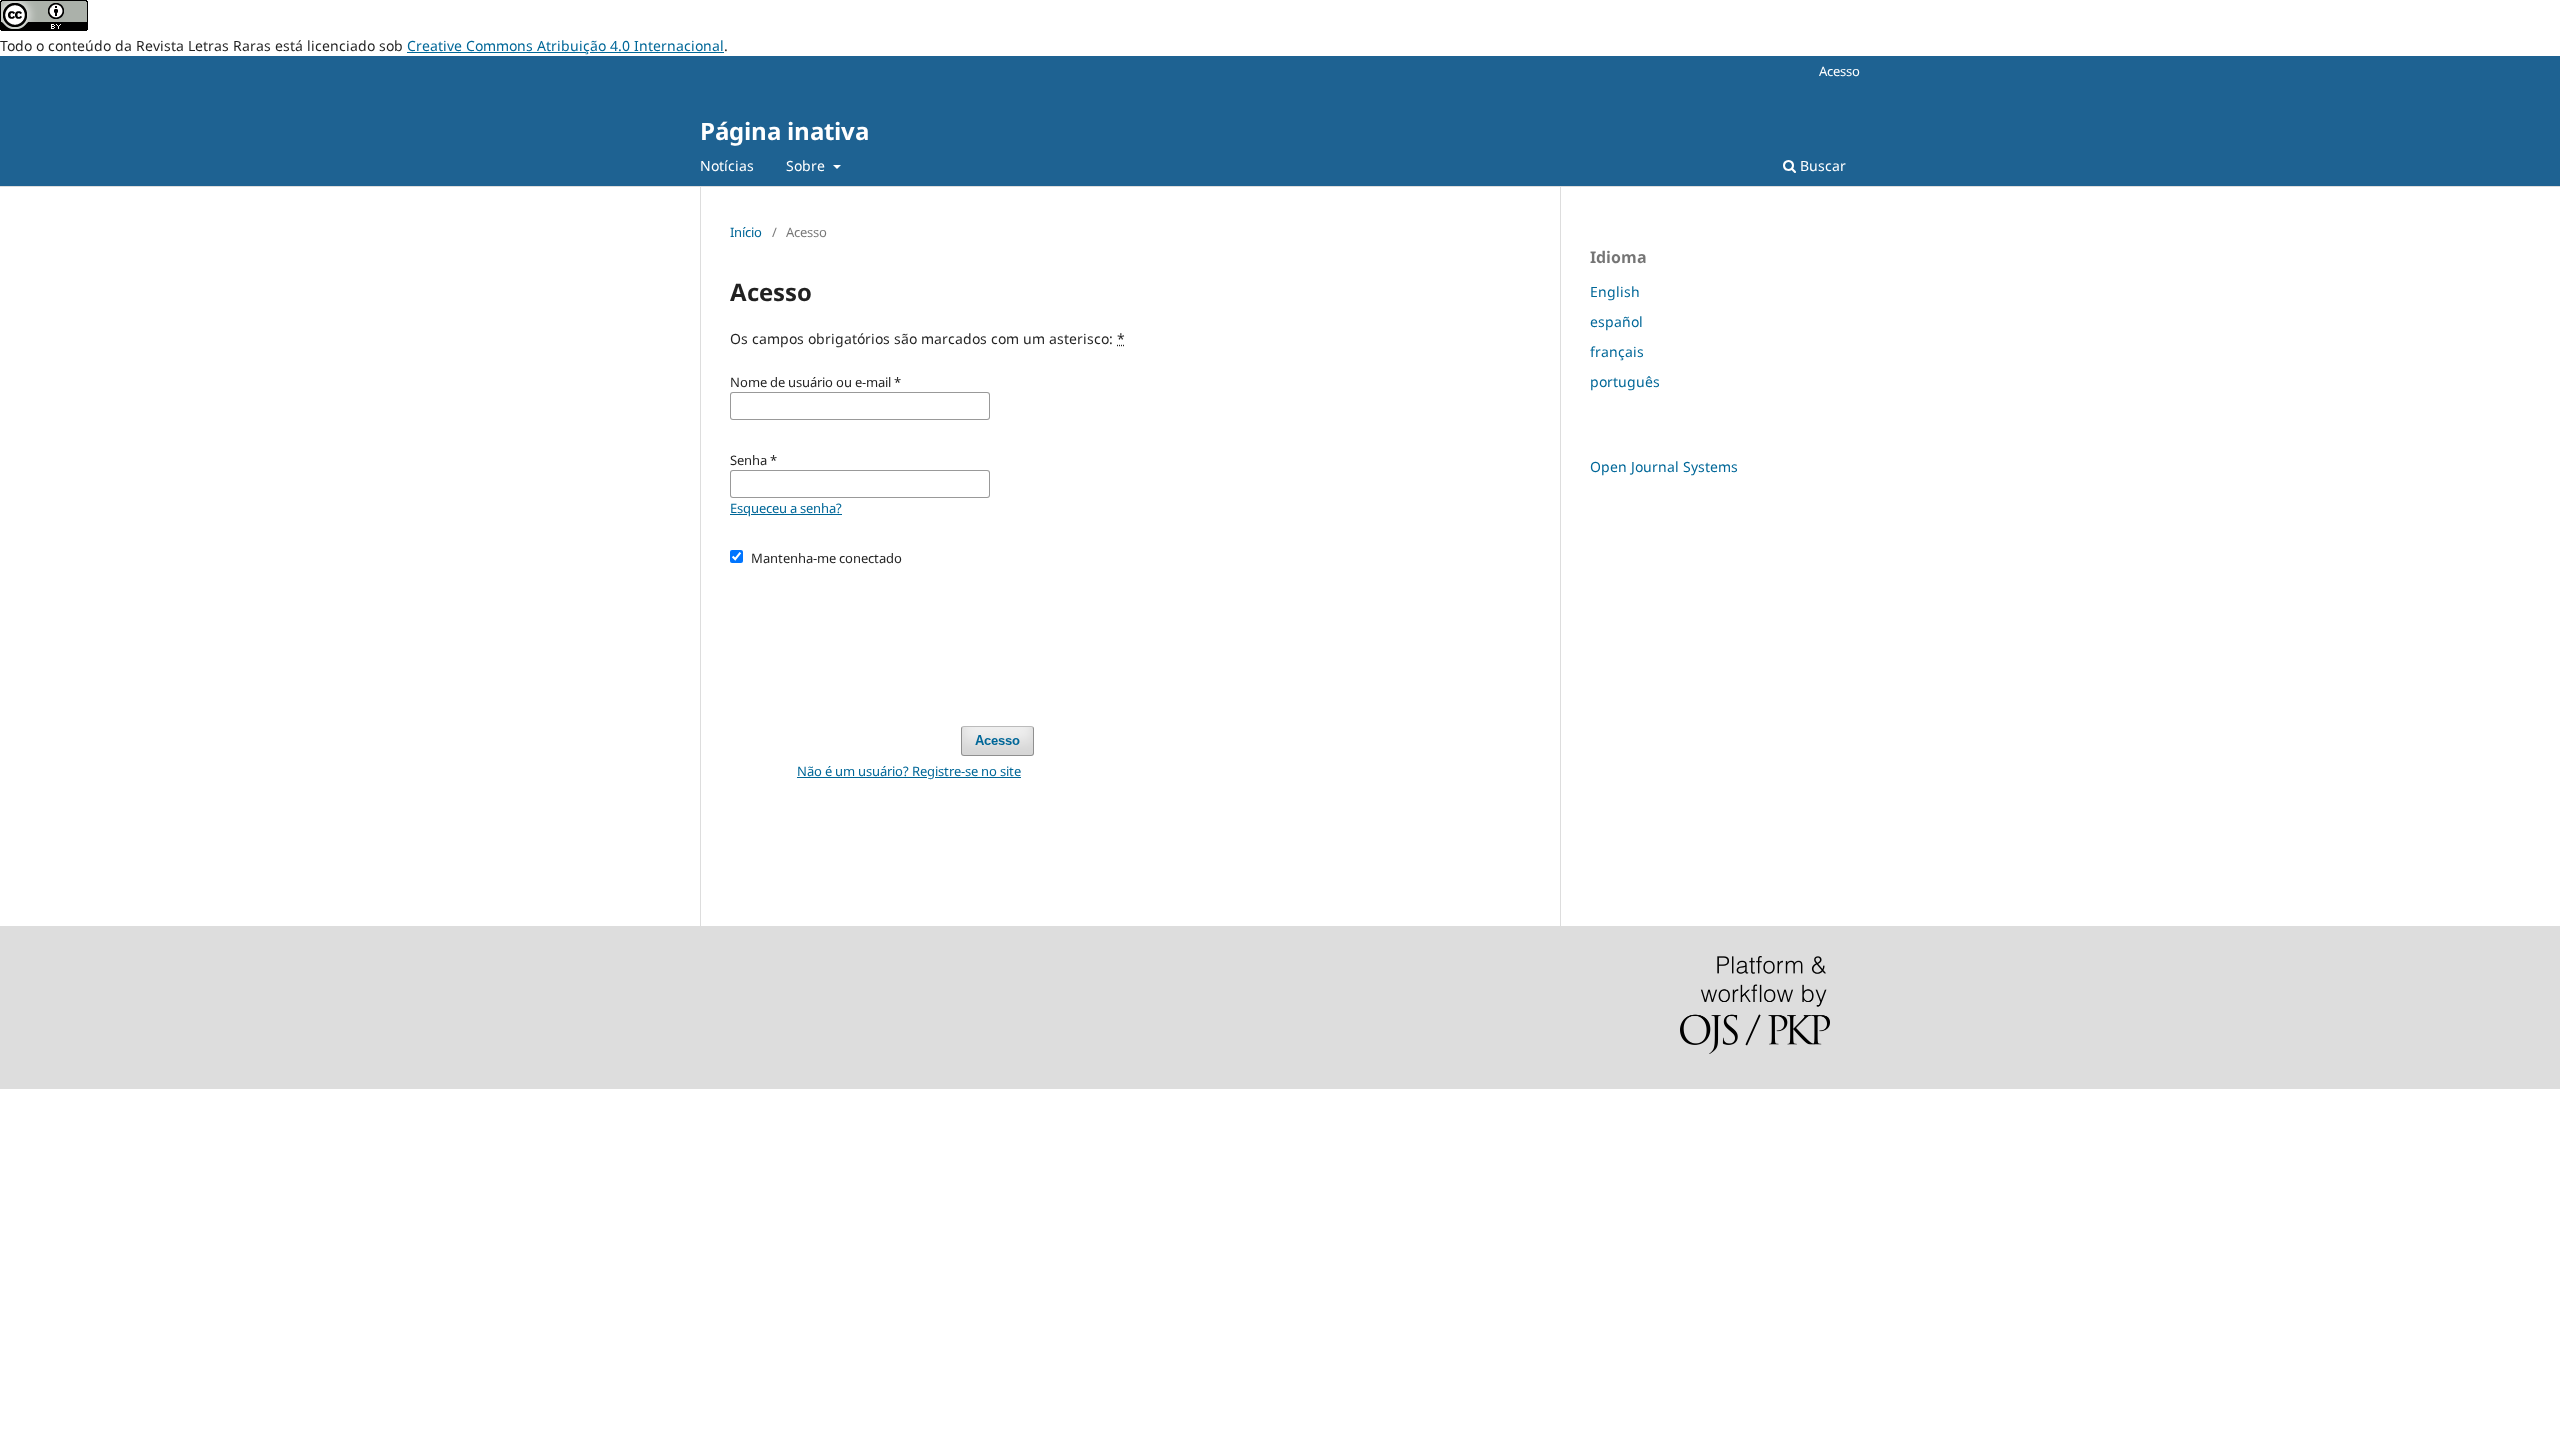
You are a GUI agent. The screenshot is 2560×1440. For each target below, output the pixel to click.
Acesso (1839, 71)
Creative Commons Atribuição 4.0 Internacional (565, 45)
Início (746, 232)
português (1625, 381)
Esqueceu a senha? (786, 508)
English (1615, 291)
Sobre (807, 165)
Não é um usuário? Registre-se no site (909, 771)
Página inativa (784, 130)
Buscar (1821, 165)
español (1616, 321)
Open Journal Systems (1664, 466)
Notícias (727, 165)
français (1617, 351)
